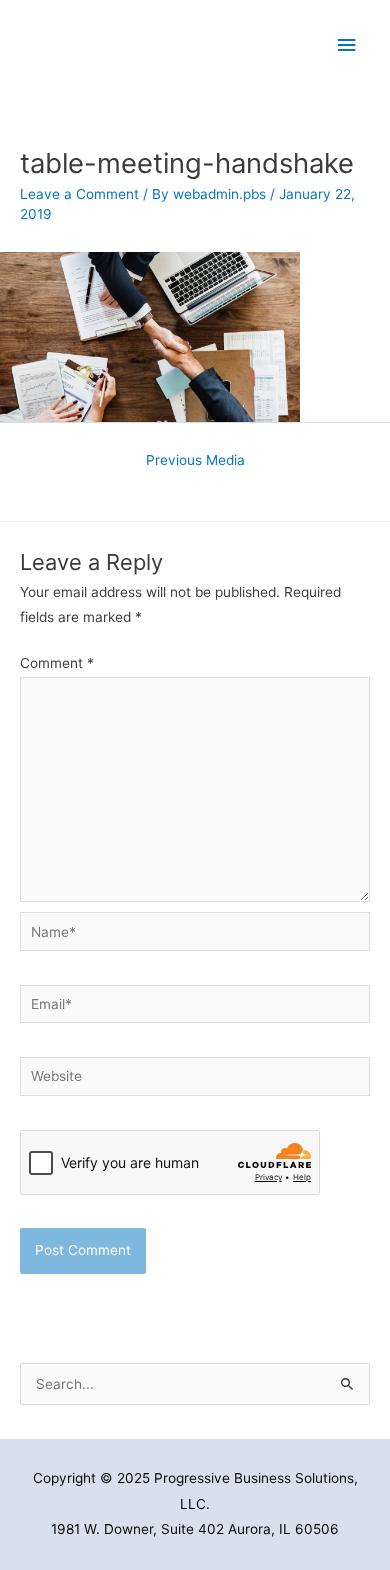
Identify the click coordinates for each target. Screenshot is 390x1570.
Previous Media (195, 460)
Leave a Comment (79, 194)
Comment (57, 663)
